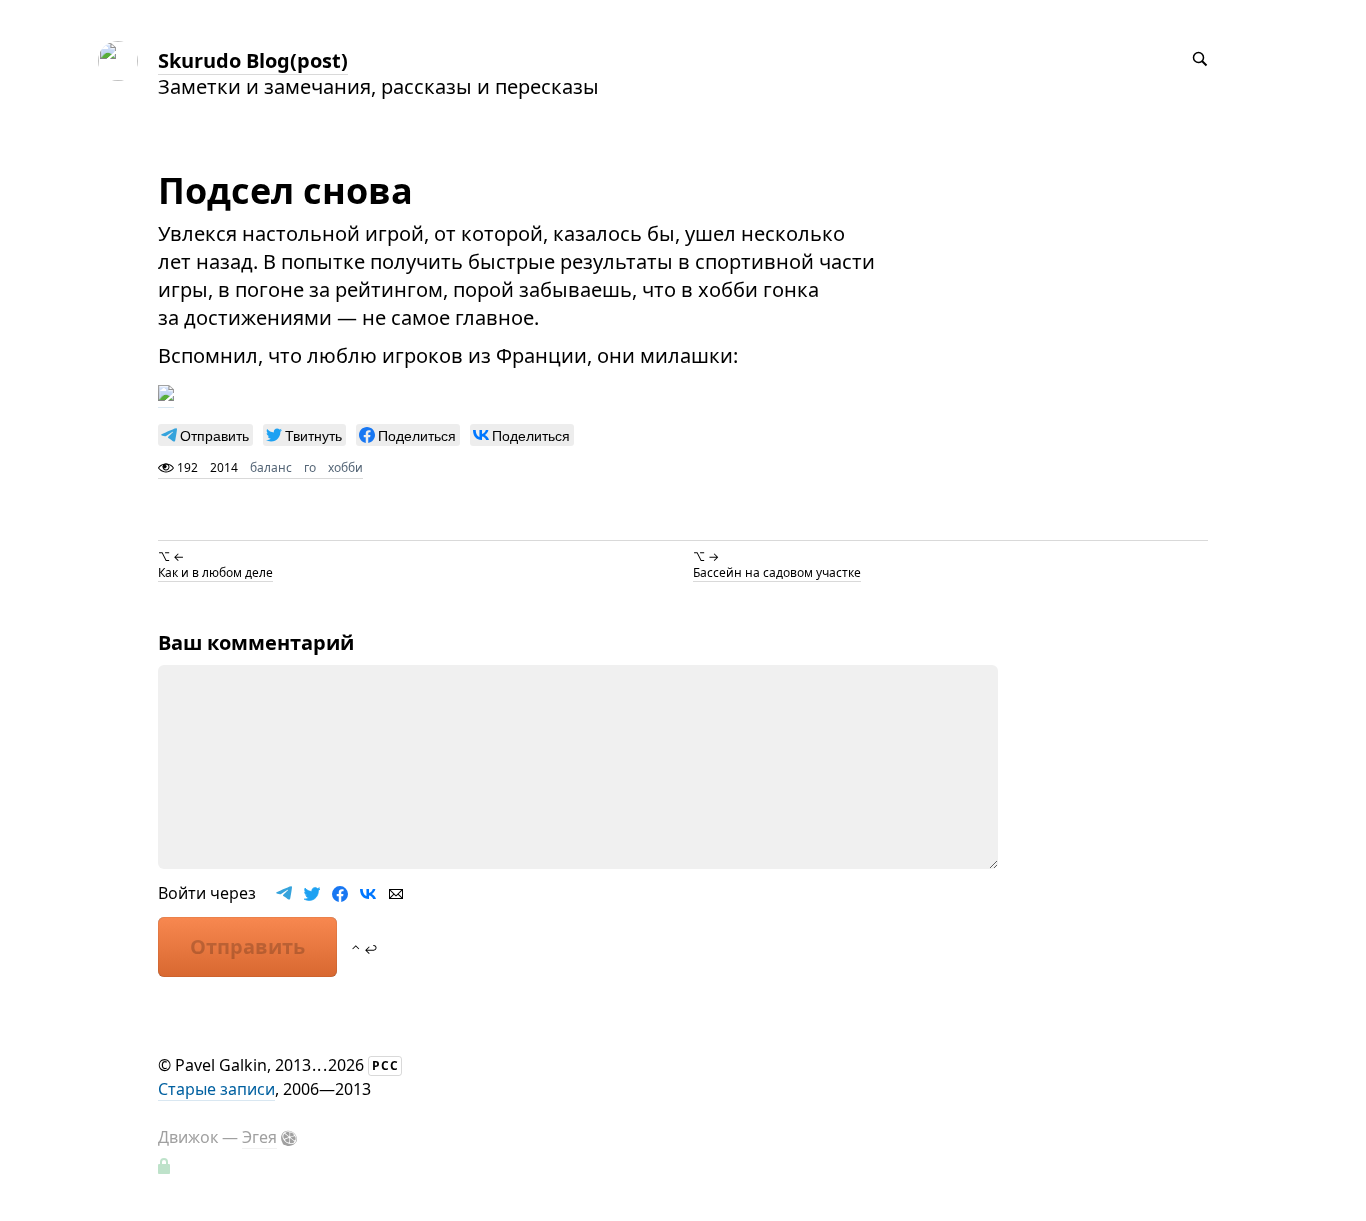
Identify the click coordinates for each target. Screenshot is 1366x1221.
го (310, 467)
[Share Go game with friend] (166, 394)
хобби (345, 467)
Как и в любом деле (215, 572)
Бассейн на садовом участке (777, 572)
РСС (385, 1065)
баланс (271, 467)
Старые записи (216, 1089)
